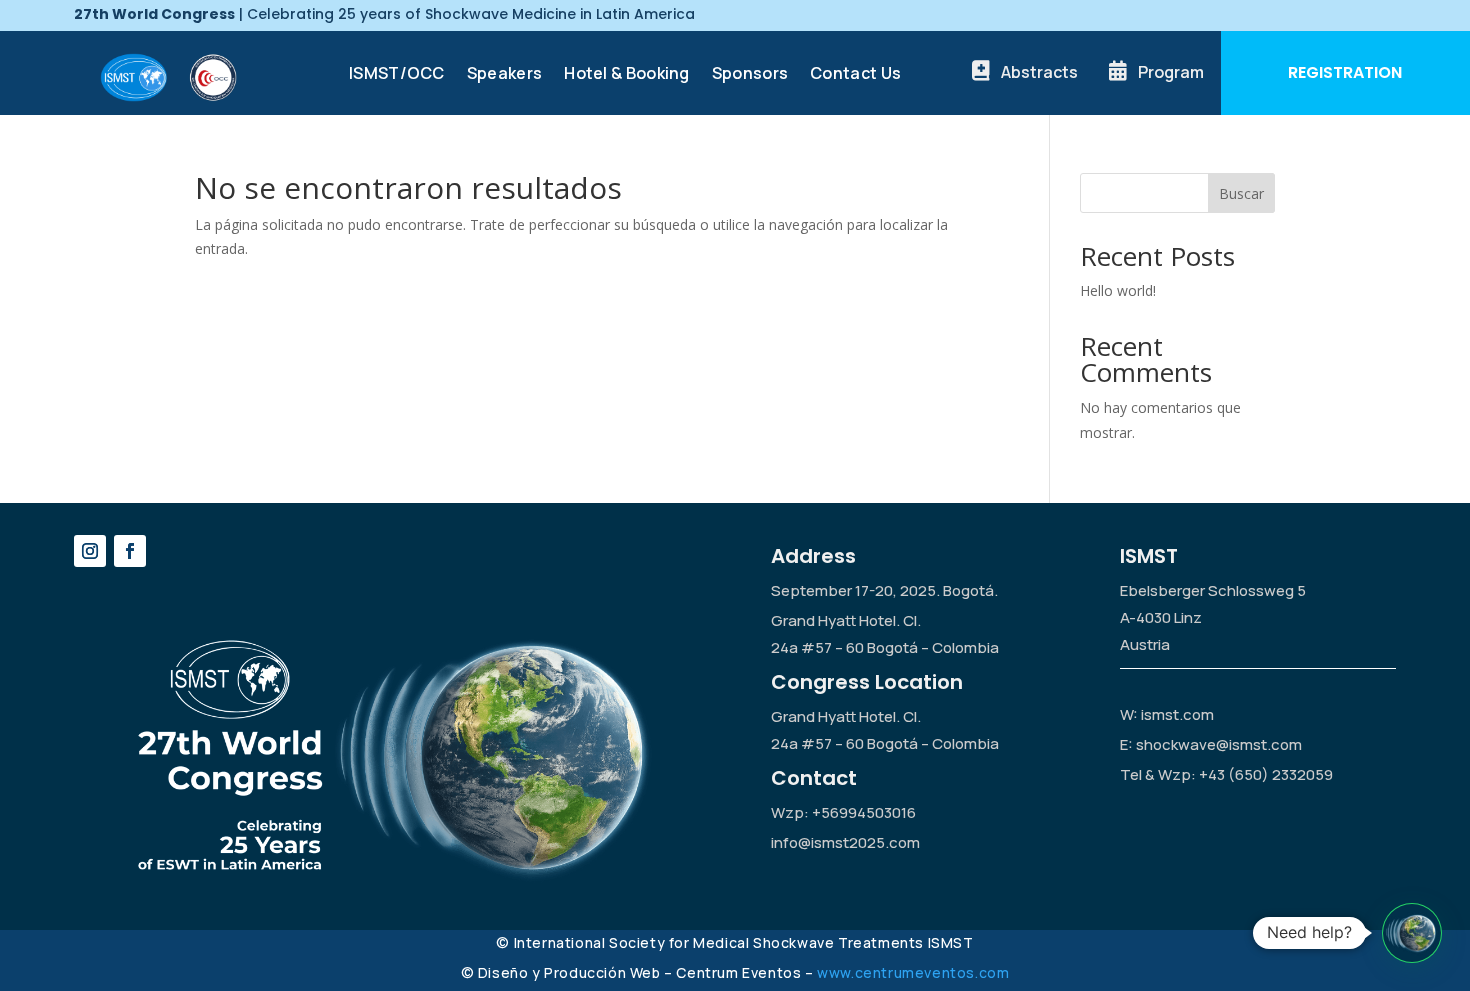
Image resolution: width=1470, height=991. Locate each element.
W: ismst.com (1167, 714)
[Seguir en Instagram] (90, 551)
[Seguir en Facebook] (130, 551)
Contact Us (855, 75)
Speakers (504, 75)
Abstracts (1039, 72)
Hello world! (1118, 290)
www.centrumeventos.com (913, 972)
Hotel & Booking (627, 75)
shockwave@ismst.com (1219, 744)
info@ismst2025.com (845, 842)
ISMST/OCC (397, 75)
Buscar (1241, 193)
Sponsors (750, 75)
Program (1171, 72)
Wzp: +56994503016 (843, 812)
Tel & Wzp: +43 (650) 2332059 (1226, 774)
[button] (1412, 933)
